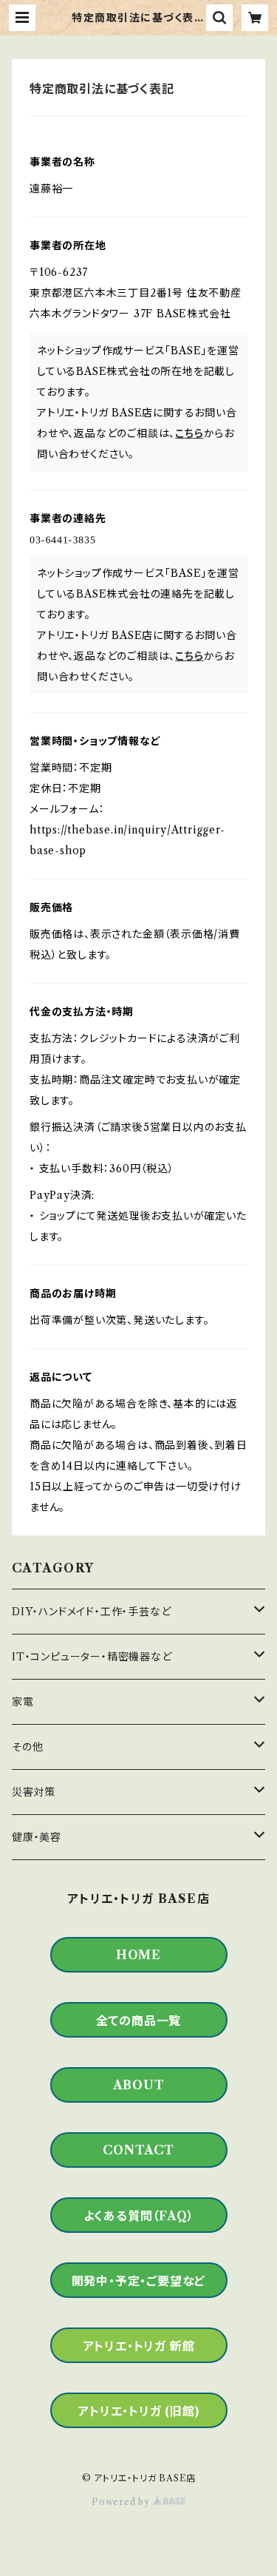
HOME (138, 1955)
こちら (189, 433)
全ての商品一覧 (139, 2021)
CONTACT (138, 2150)
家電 (23, 1702)
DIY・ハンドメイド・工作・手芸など (91, 1612)
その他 (27, 1747)
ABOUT (139, 2085)
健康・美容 (37, 1837)
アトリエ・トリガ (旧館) (138, 2411)
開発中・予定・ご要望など (139, 2281)
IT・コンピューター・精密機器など (92, 1657)
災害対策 (34, 1792)
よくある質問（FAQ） (139, 2216)
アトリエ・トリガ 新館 (139, 2346)
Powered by (122, 2502)
